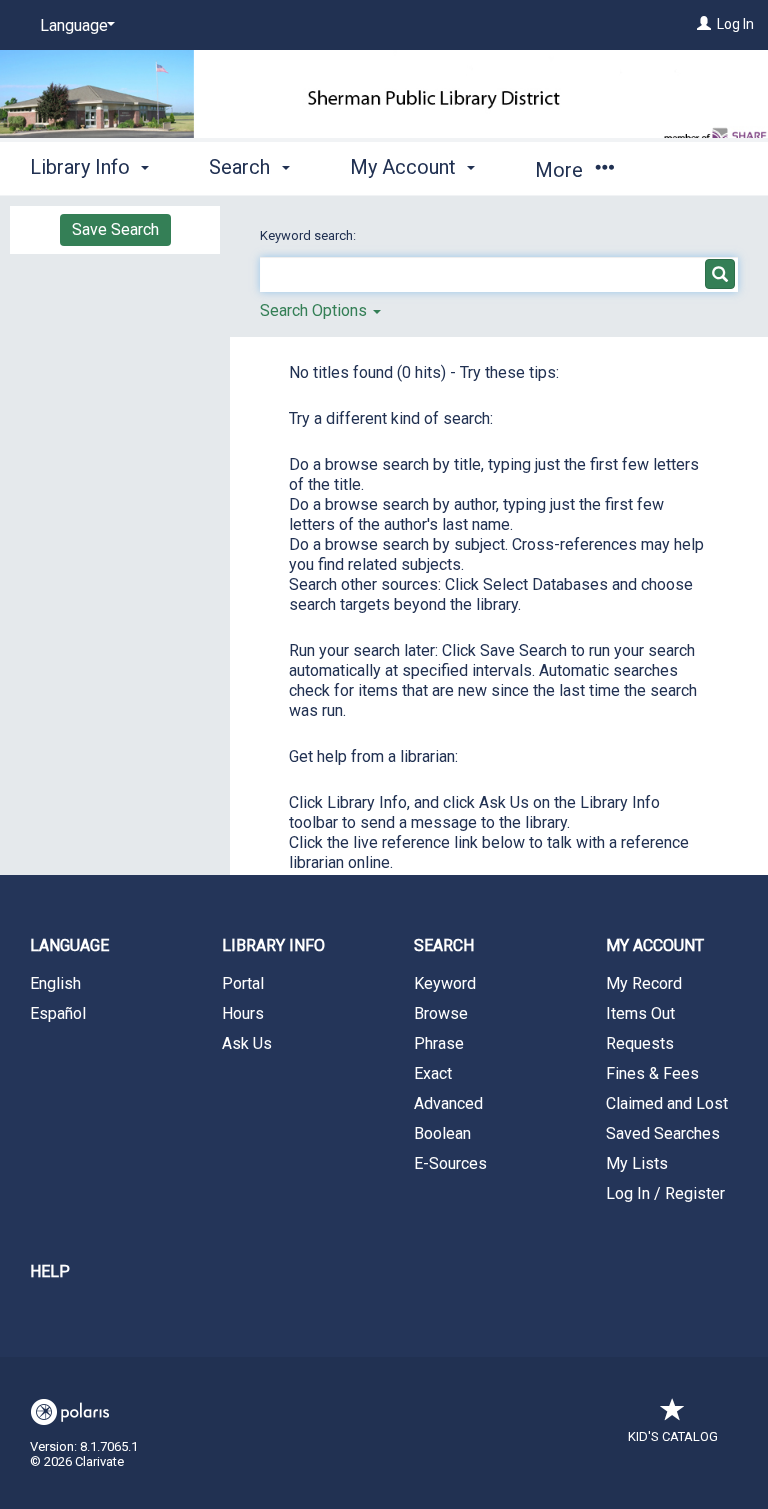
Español (58, 1013)
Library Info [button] (82, 167)
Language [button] (69, 945)
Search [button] (242, 167)
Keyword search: (309, 235)
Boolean (442, 1133)
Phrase (439, 1043)
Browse (441, 1013)
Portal (243, 983)
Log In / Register (665, 1193)
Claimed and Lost (667, 1103)
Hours (243, 1013)
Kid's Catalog (673, 1436)
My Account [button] (405, 167)
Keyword (445, 983)
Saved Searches (663, 1133)
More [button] (561, 170)
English (55, 983)
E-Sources (450, 1163)
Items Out (640, 1013)
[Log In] (704, 24)
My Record (644, 983)
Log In (735, 24)
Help (50, 1271)
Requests (640, 1043)
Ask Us (247, 1043)
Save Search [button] (115, 229)
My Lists (637, 1163)
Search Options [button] (315, 310)
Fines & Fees (652, 1073)
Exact (433, 1073)
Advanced (448, 1103)
